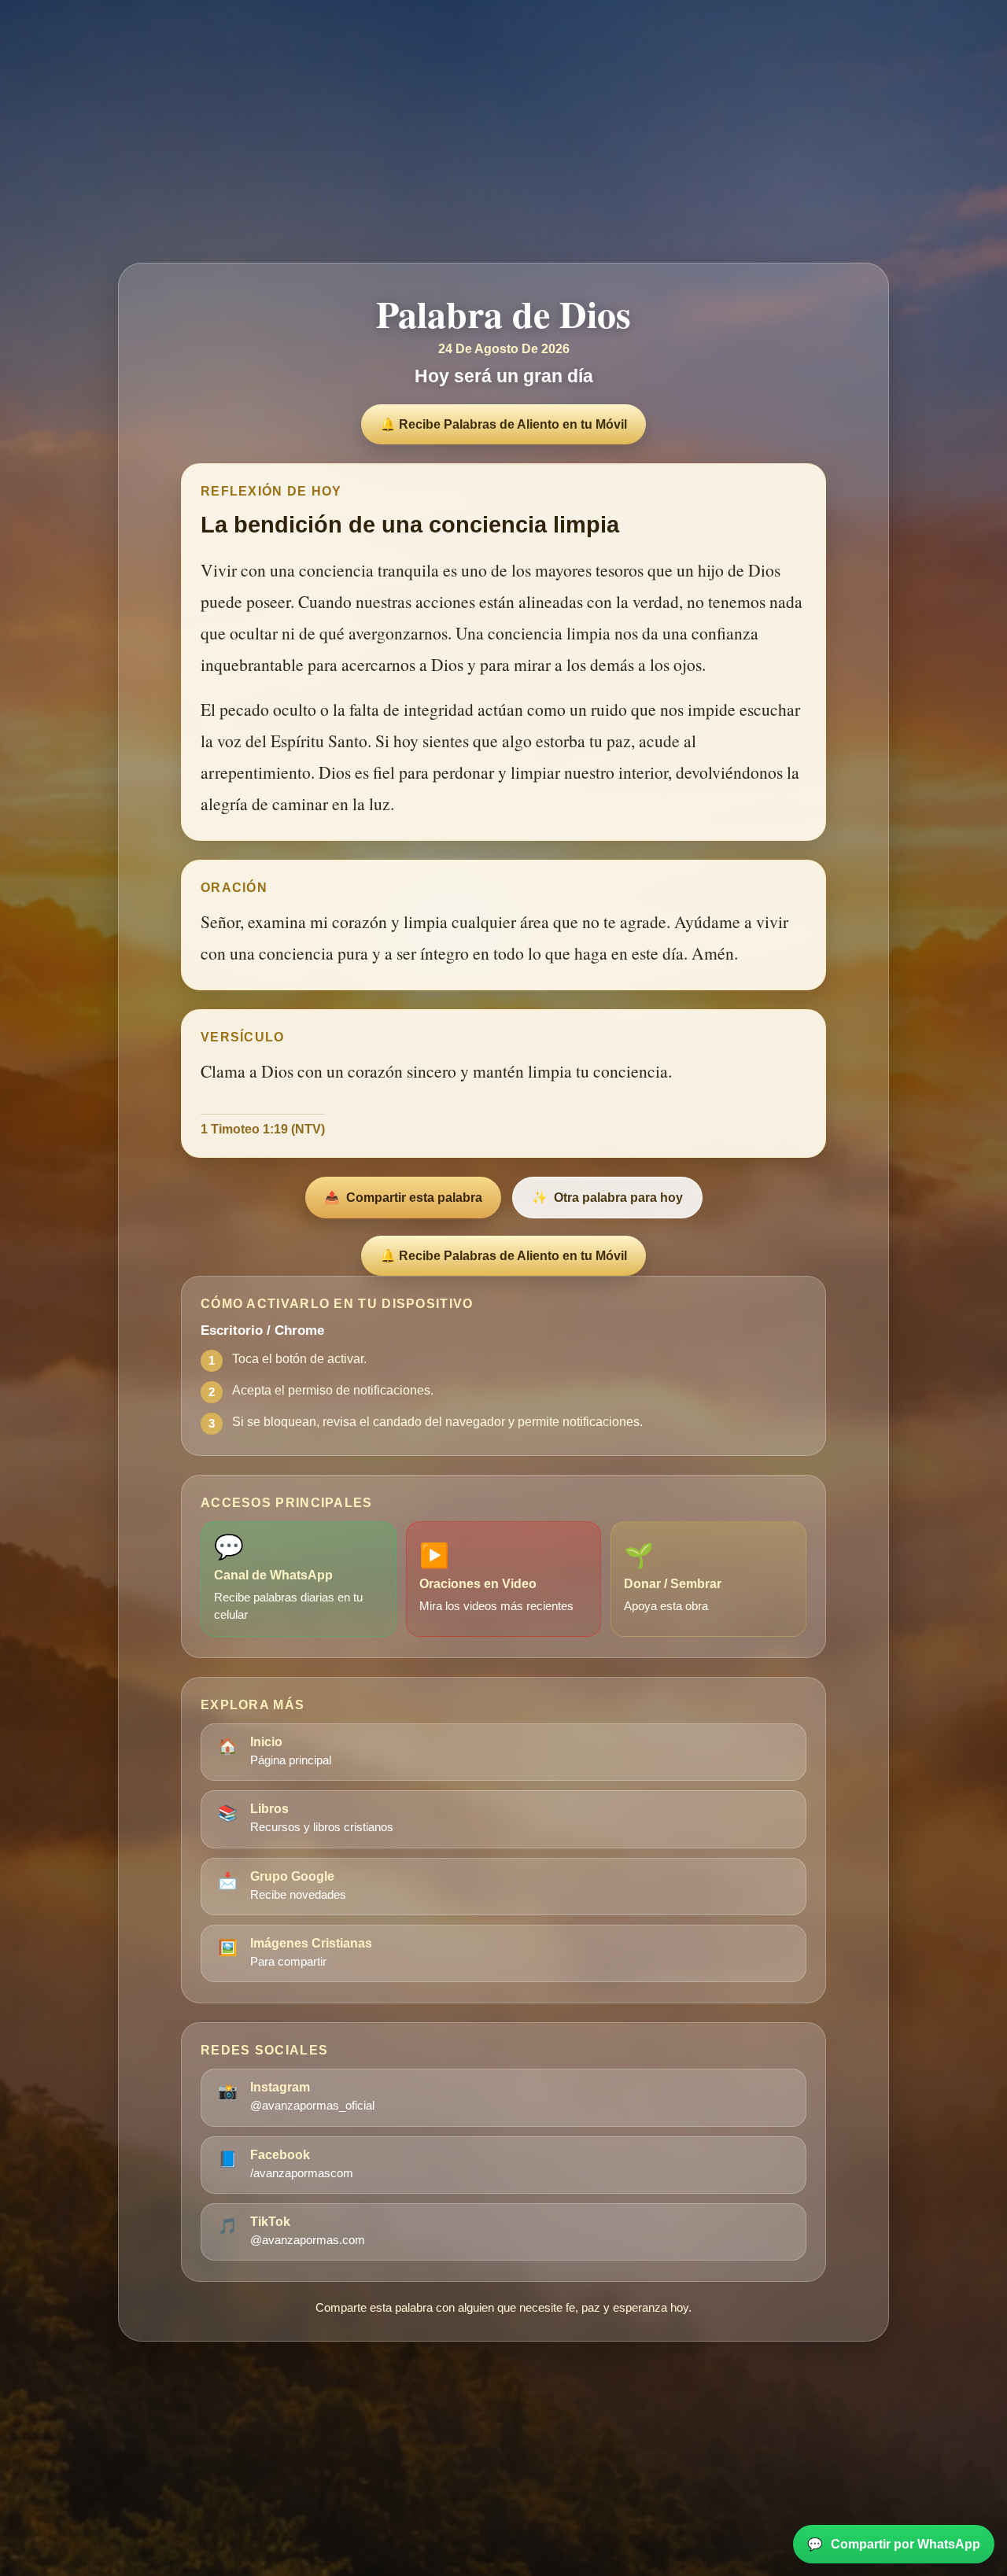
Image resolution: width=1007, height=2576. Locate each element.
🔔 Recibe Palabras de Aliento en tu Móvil (503, 424)
